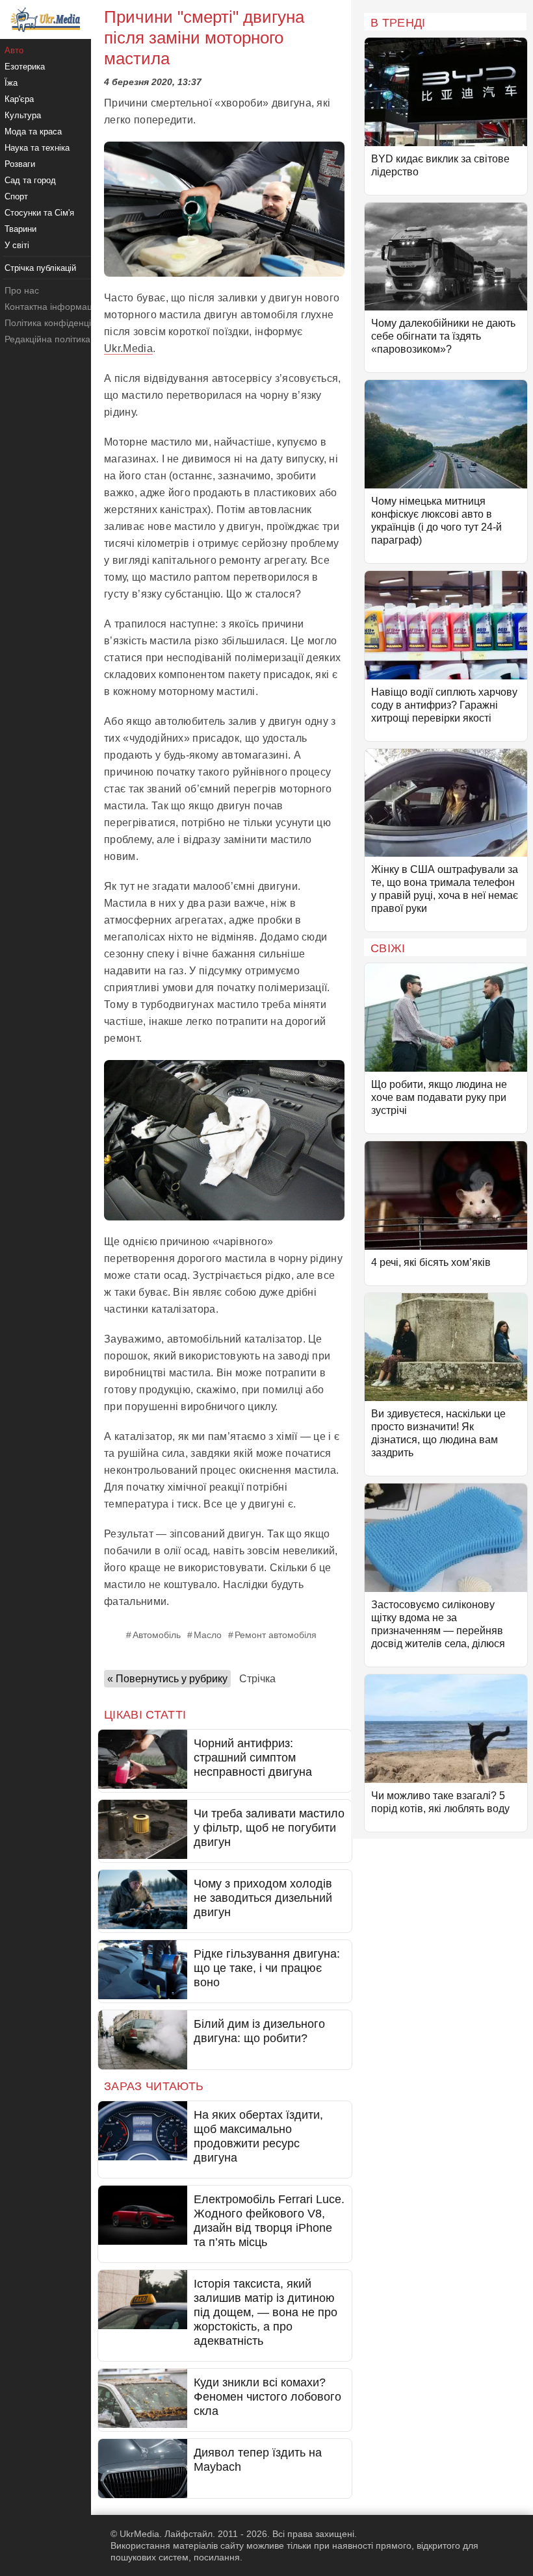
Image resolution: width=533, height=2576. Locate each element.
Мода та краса (33, 132)
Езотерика (25, 67)
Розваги (20, 164)
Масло (208, 1635)
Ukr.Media (128, 348)
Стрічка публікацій (40, 268)
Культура (23, 115)
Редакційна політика (47, 339)
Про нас (22, 290)
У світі (17, 245)
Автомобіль (157, 1635)
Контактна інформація (52, 307)
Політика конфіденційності (61, 323)
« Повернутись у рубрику (167, 1679)
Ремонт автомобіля (276, 1635)
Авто (14, 50)
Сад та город (30, 180)
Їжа (11, 83)
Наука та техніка (37, 148)
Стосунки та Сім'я (39, 213)
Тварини (20, 229)
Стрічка (257, 1679)
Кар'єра (19, 99)
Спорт (16, 196)
